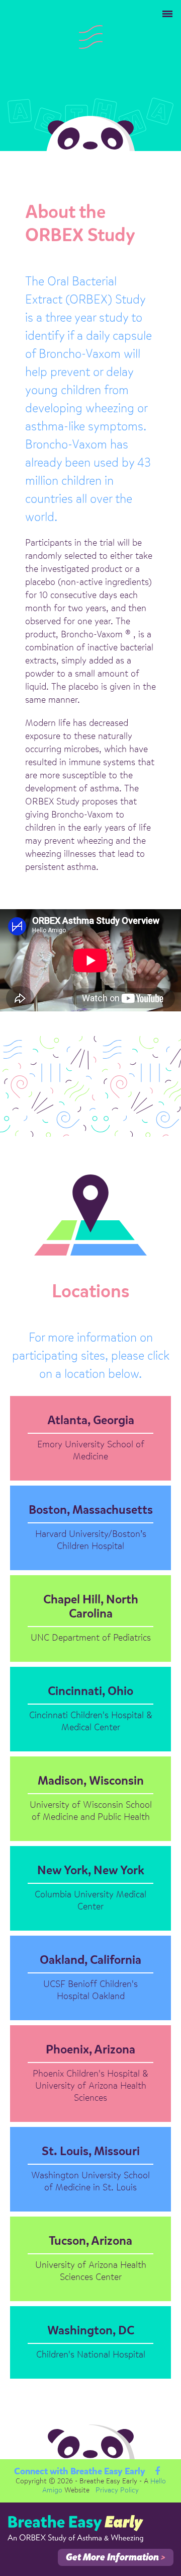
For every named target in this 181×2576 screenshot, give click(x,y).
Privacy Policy (117, 2490)
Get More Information (116, 2558)
